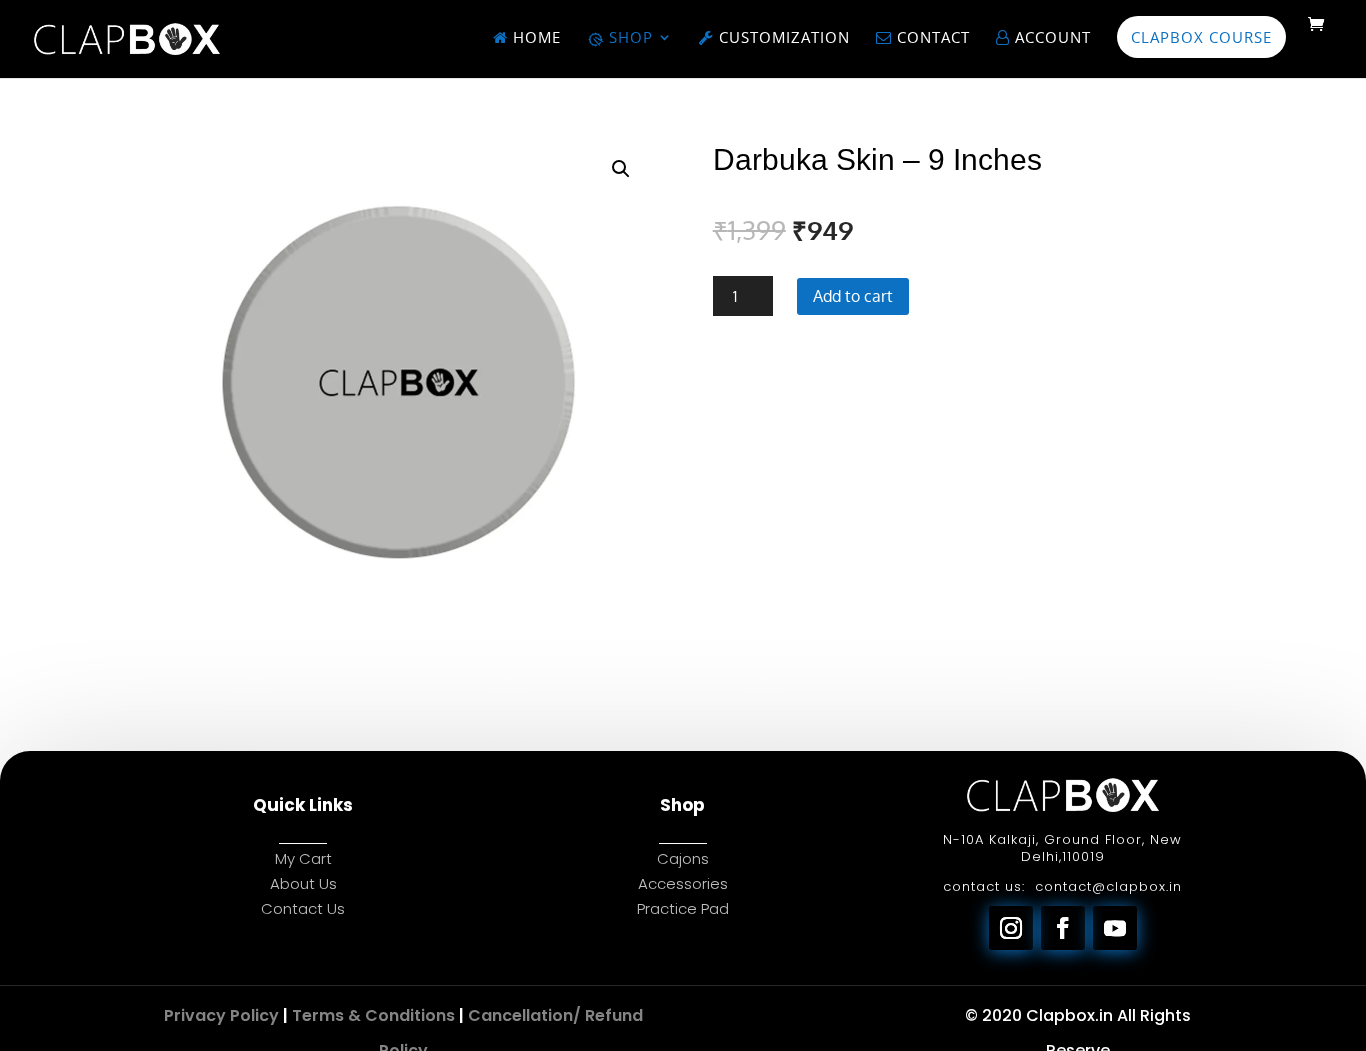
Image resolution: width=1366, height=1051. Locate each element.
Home (534, 38)
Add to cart (853, 296)
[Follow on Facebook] (1063, 928)
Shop (628, 38)
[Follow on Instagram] (1011, 928)
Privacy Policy (221, 1015)
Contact (931, 38)
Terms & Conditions (373, 1015)
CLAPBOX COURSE (1201, 37)
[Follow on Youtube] (1115, 928)
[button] (621, 169)
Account (1050, 38)
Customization (782, 38)
